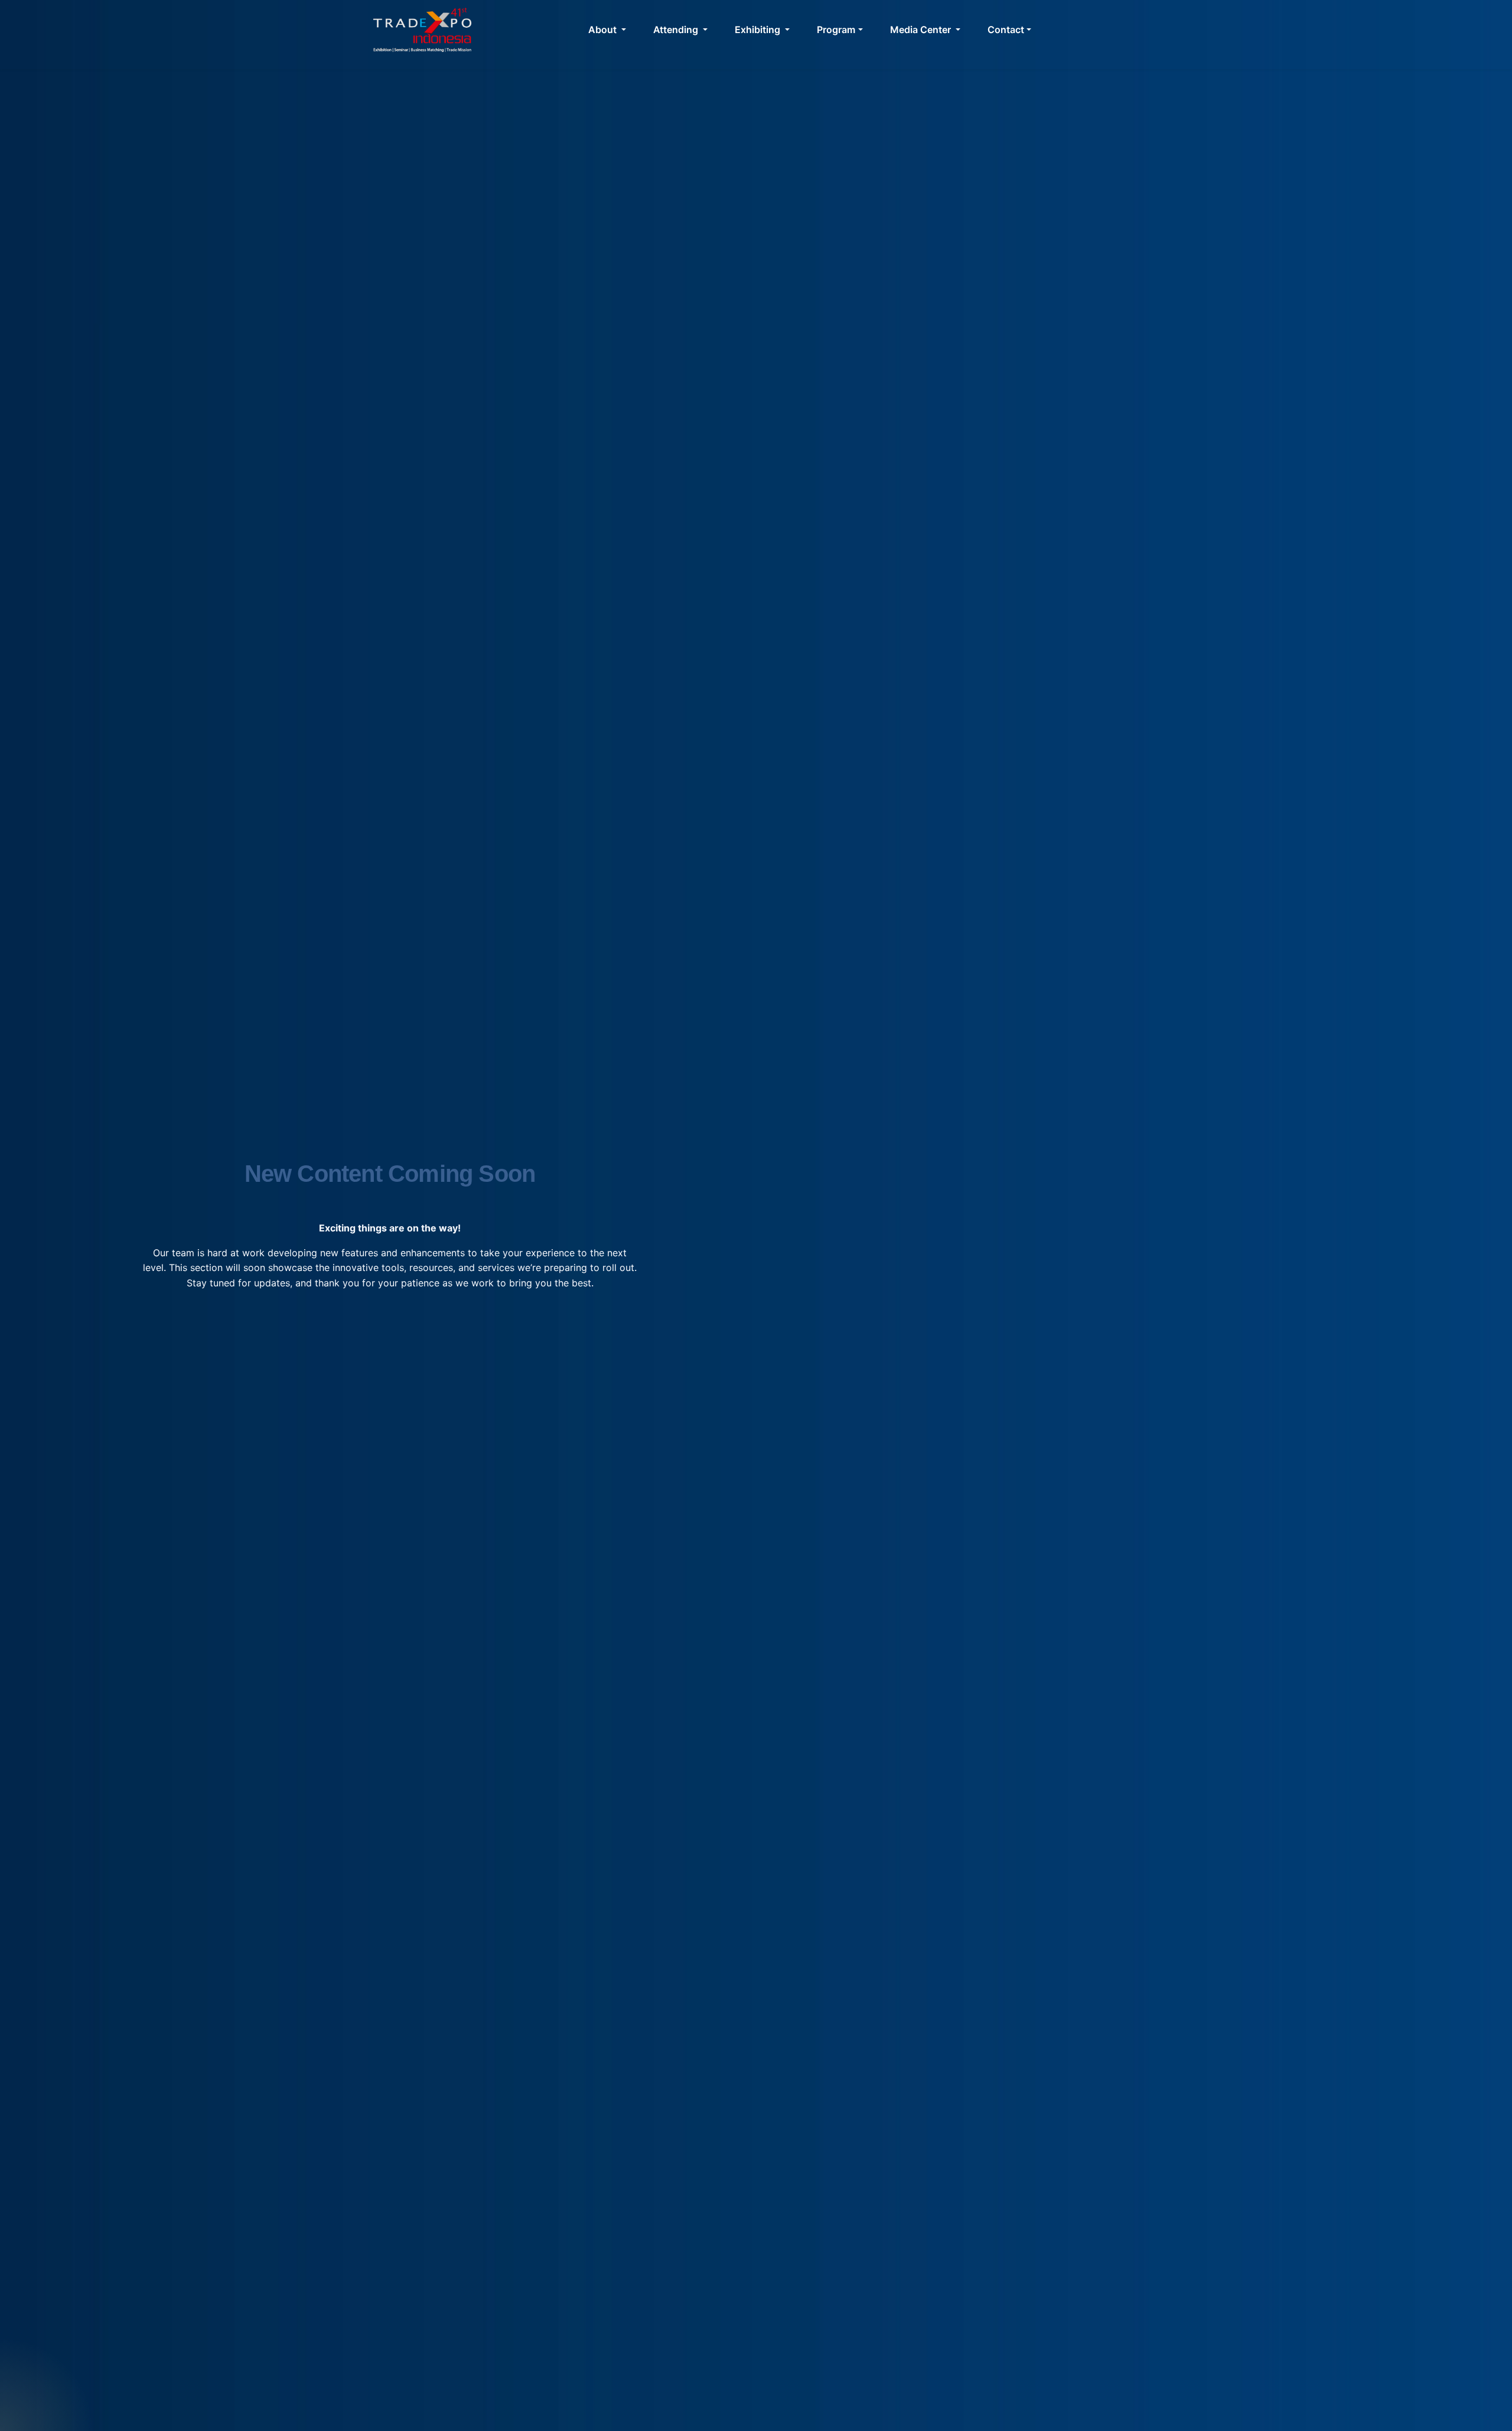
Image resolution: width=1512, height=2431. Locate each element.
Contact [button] (1006, 30)
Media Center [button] (922, 30)
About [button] (604, 30)
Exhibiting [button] (759, 30)
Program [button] (836, 30)
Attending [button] (677, 30)
